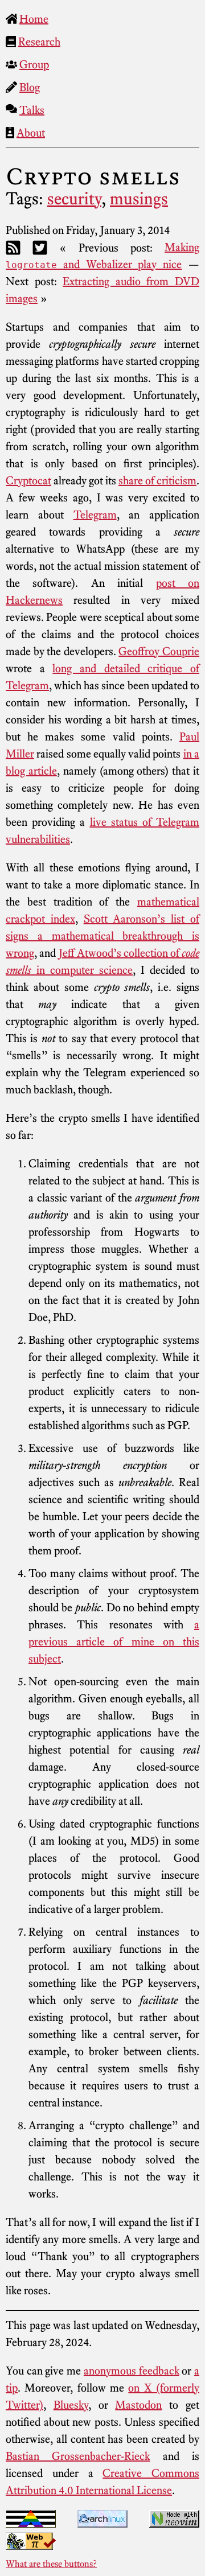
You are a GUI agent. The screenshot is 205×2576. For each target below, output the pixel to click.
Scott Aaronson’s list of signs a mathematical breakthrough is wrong (102, 936)
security (74, 199)
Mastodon (138, 2405)
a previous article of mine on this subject (114, 1641)
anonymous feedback (132, 2371)
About (31, 133)
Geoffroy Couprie (159, 651)
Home (34, 19)
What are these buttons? (51, 2563)
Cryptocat (28, 480)
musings (139, 199)
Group (34, 64)
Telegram (95, 515)
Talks (32, 110)
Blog (30, 87)
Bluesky (71, 2405)
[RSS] (13, 247)
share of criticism (157, 480)
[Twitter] (40, 247)
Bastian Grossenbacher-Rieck (78, 2456)
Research (39, 42)
